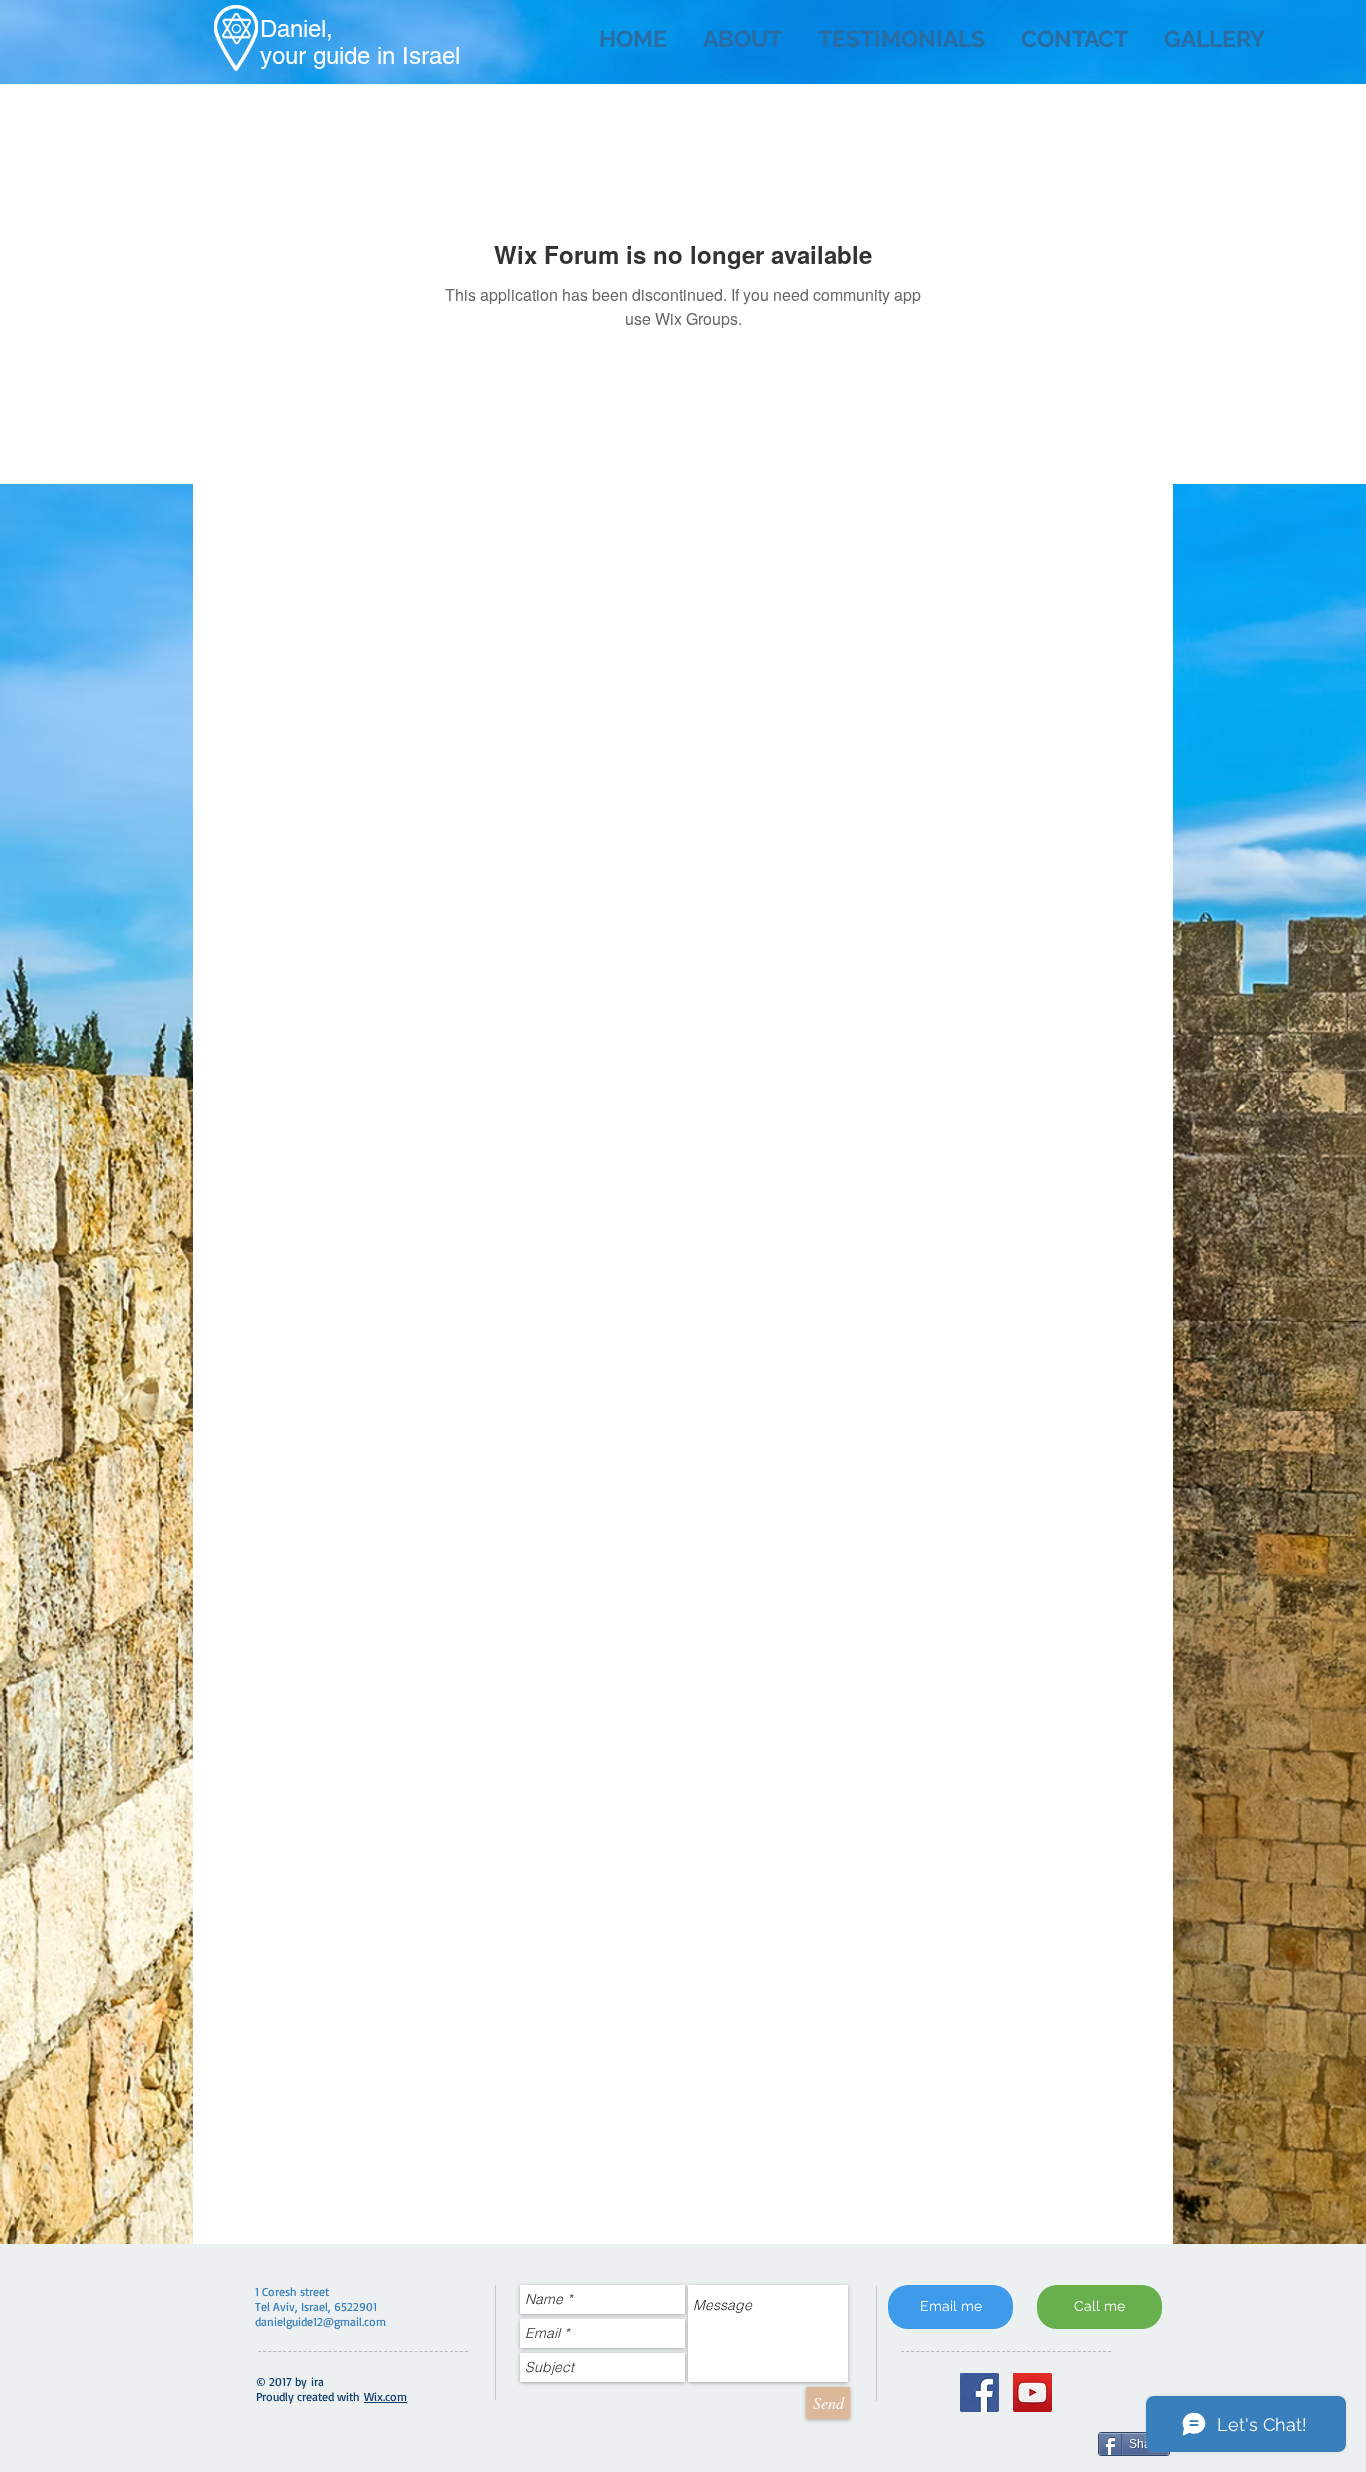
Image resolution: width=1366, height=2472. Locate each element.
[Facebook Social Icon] (979, 2392)
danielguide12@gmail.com (320, 2321)
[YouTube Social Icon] (1032, 2392)
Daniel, (296, 28)
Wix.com (385, 2396)
